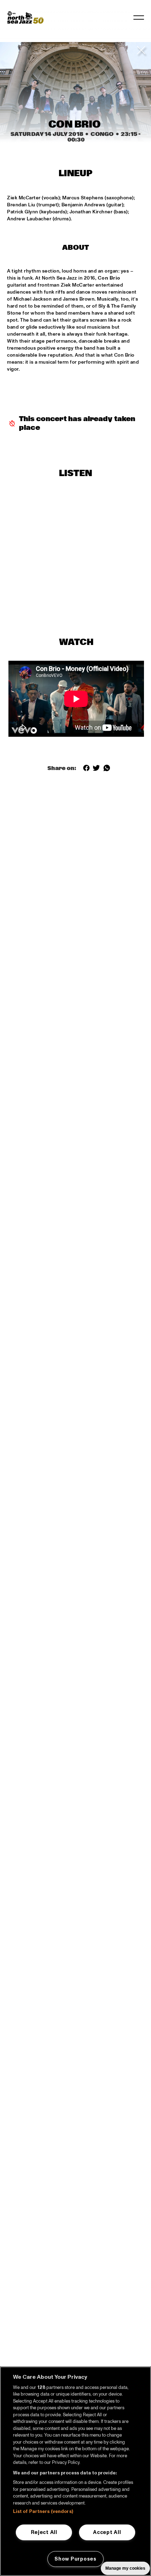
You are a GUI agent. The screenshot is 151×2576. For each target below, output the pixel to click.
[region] (75, 2471)
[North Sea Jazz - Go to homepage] (25, 18)
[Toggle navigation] (139, 18)
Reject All (44, 2532)
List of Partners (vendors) (43, 2512)
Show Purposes (75, 2559)
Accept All (107, 2532)
